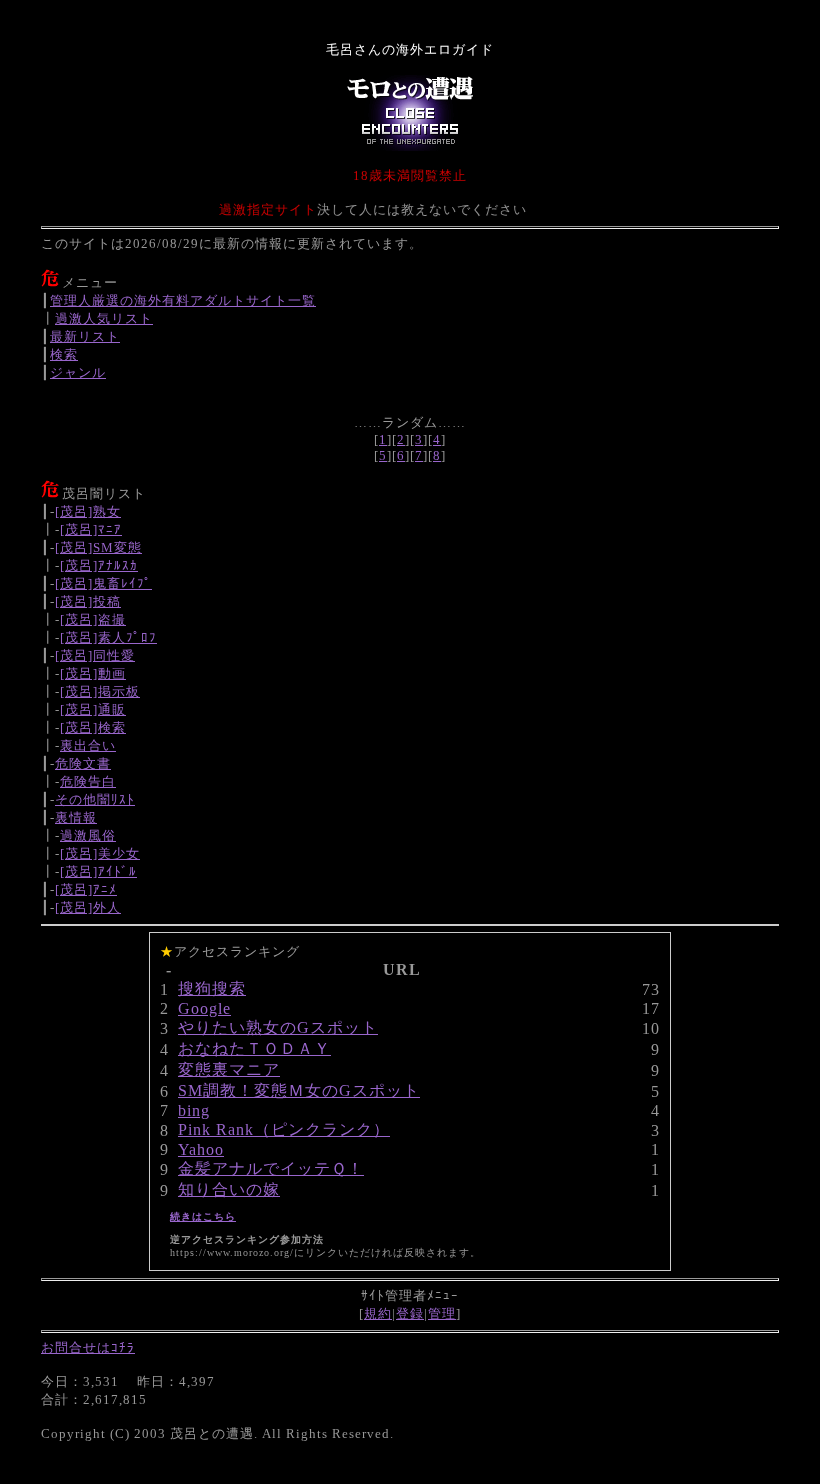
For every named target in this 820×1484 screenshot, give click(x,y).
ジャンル (78, 372)
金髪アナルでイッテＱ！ (271, 1168)
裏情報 (76, 817)
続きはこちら (203, 1216)
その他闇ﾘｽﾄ (95, 799)
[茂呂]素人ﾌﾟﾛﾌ (108, 637)
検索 (64, 354)
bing (194, 1110)
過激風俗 (88, 835)
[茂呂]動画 (93, 673)
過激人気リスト (104, 318)
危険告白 (88, 781)
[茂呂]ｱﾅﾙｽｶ (99, 565)
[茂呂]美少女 (100, 853)
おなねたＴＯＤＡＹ (254, 1048)
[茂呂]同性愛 (95, 655)
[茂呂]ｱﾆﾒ (86, 889)
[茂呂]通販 (93, 709)
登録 (410, 1313)
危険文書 (83, 763)
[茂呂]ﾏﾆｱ (91, 529)
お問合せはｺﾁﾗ (88, 1347)
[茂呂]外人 (88, 907)
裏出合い (88, 745)
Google (204, 1008)
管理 (442, 1313)
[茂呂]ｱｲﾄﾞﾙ (98, 871)
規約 (378, 1313)
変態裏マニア (229, 1069)
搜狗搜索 (212, 988)
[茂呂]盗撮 (93, 619)
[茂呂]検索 (93, 727)
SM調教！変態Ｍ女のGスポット (299, 1090)
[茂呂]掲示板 (100, 691)
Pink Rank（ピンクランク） (284, 1129)
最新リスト (85, 336)
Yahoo (201, 1149)
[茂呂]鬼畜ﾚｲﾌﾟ (103, 583)
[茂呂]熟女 (88, 511)
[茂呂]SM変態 (98, 547)
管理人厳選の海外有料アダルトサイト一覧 (183, 300)
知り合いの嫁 (229, 1189)
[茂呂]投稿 (88, 601)
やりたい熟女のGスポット (278, 1027)
